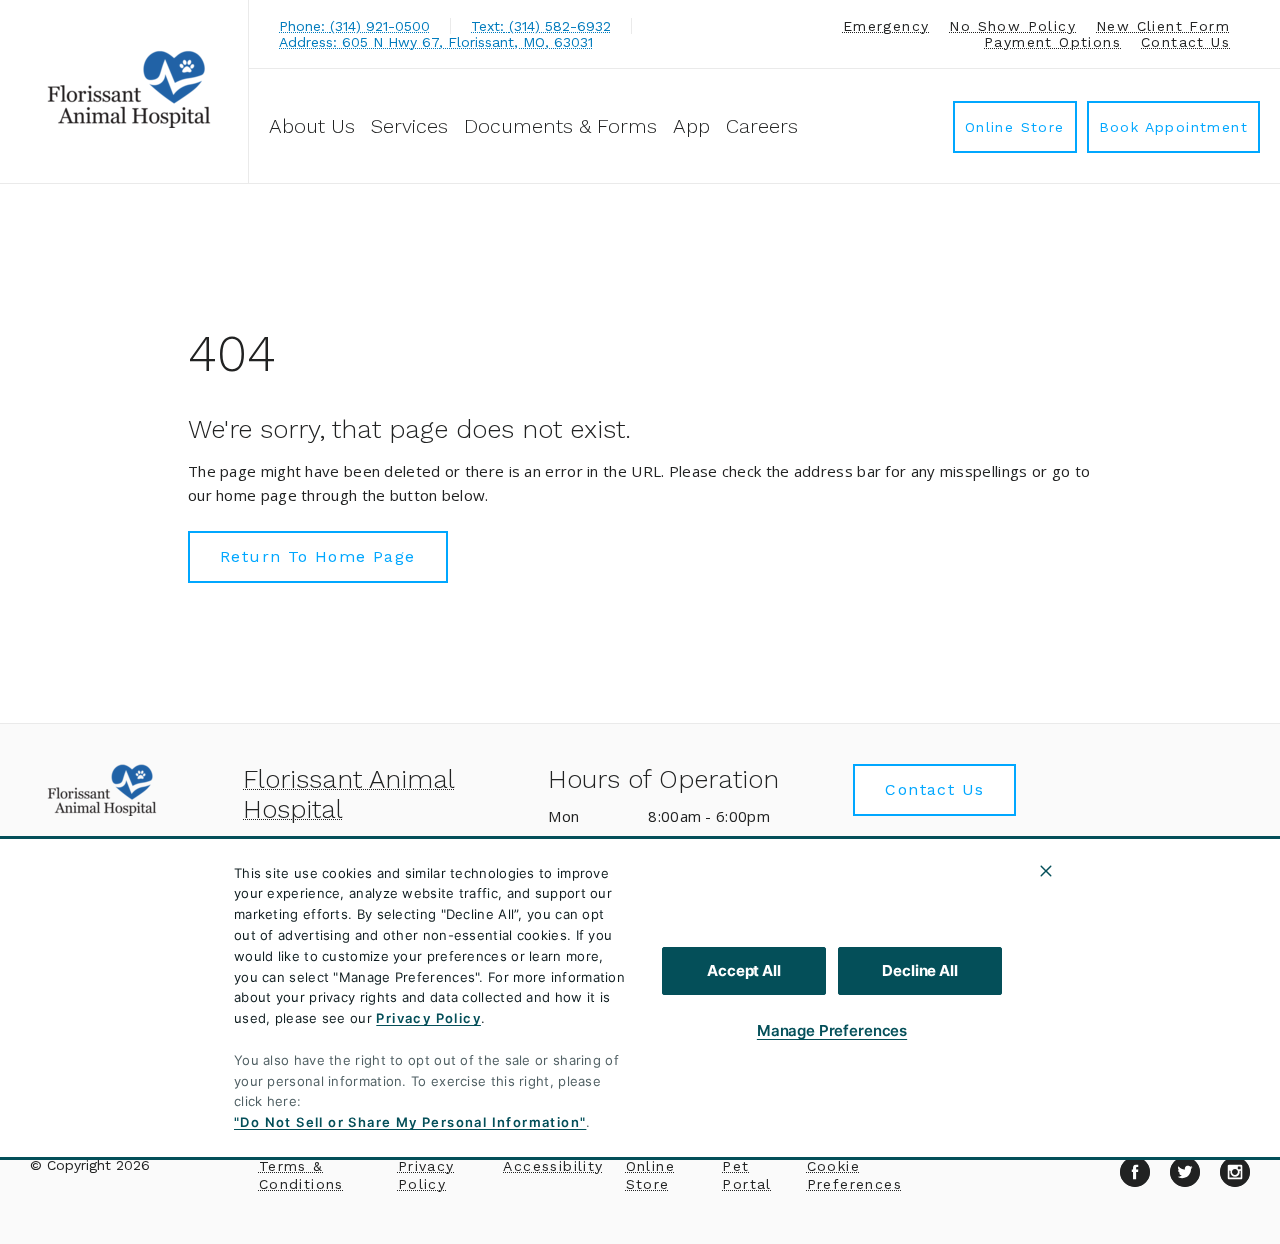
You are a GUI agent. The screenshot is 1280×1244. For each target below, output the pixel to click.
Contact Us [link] (1185, 42)
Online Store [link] (1015, 127)
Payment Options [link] (1052, 42)
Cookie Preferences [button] (854, 1175)
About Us (312, 126)
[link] (129, 88)
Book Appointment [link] (1173, 127)
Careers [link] (762, 126)
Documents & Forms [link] (560, 126)
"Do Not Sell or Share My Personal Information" (410, 1122)
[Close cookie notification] (1046, 871)
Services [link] (409, 126)
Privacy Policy (428, 1018)
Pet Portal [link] (746, 1175)
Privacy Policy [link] (426, 1175)
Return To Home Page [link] (318, 556)
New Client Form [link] (1163, 26)
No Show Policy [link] (1012, 26)
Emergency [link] (886, 26)
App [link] (691, 126)
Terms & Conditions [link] (301, 1175)
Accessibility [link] (553, 1166)
